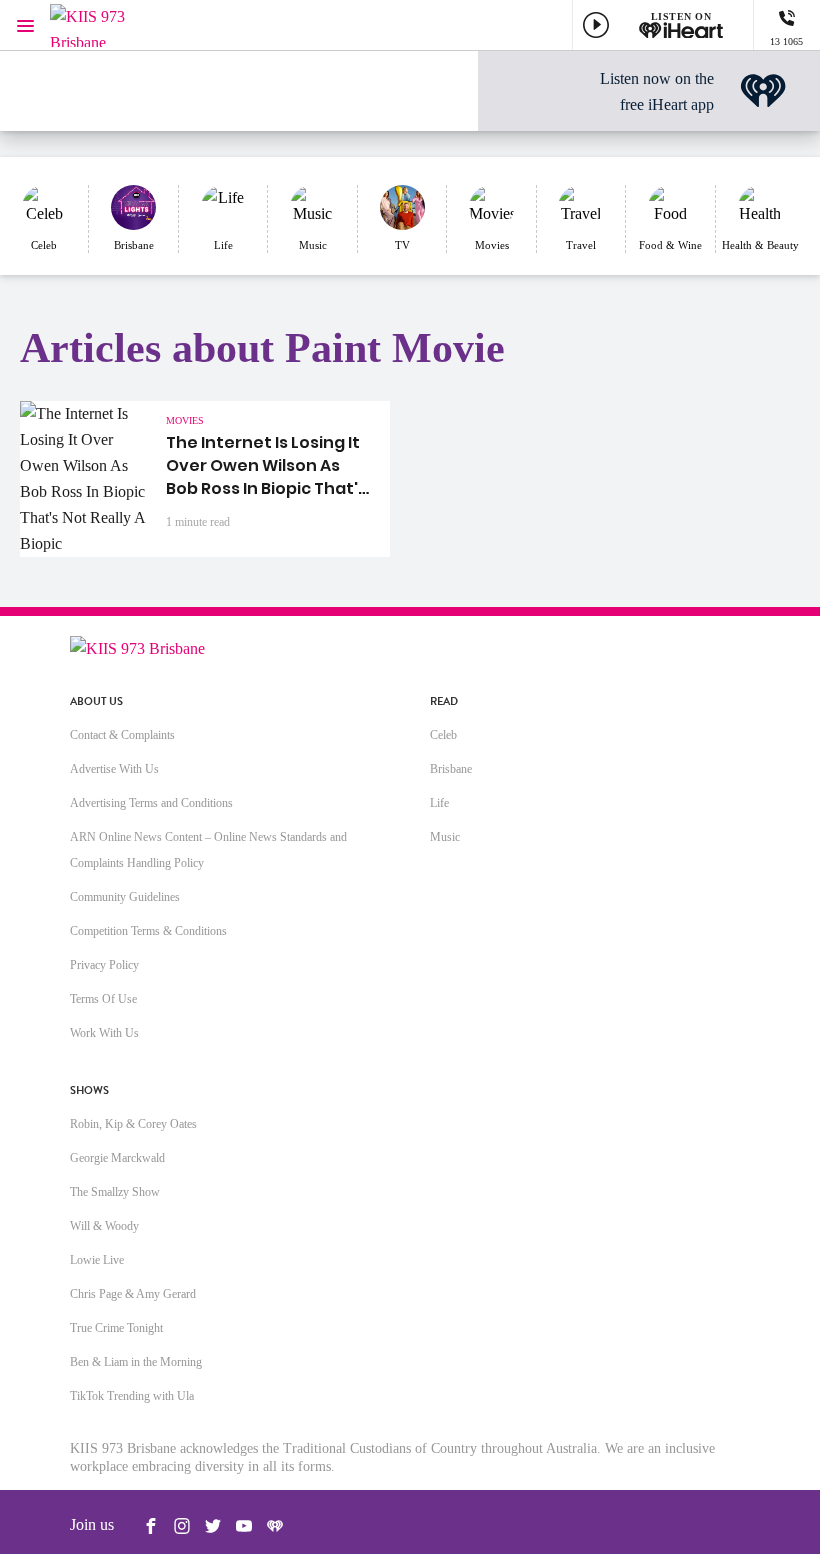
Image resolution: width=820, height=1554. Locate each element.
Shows (89, 1090)
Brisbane (451, 769)
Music (445, 837)
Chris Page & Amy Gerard (133, 1294)
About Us (96, 701)
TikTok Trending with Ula (132, 1396)
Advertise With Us (114, 769)
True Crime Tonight (116, 1328)
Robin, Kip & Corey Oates (133, 1124)
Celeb (443, 735)
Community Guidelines (125, 897)
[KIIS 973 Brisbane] (110, 25)
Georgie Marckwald (117, 1158)
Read (444, 701)
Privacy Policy (104, 965)
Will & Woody (104, 1226)
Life (439, 803)
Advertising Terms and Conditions (151, 803)
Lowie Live (97, 1260)
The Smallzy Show (115, 1192)
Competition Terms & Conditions (148, 931)
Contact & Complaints (122, 735)
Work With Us (104, 1033)
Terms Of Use (103, 999)
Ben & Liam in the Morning (136, 1362)
